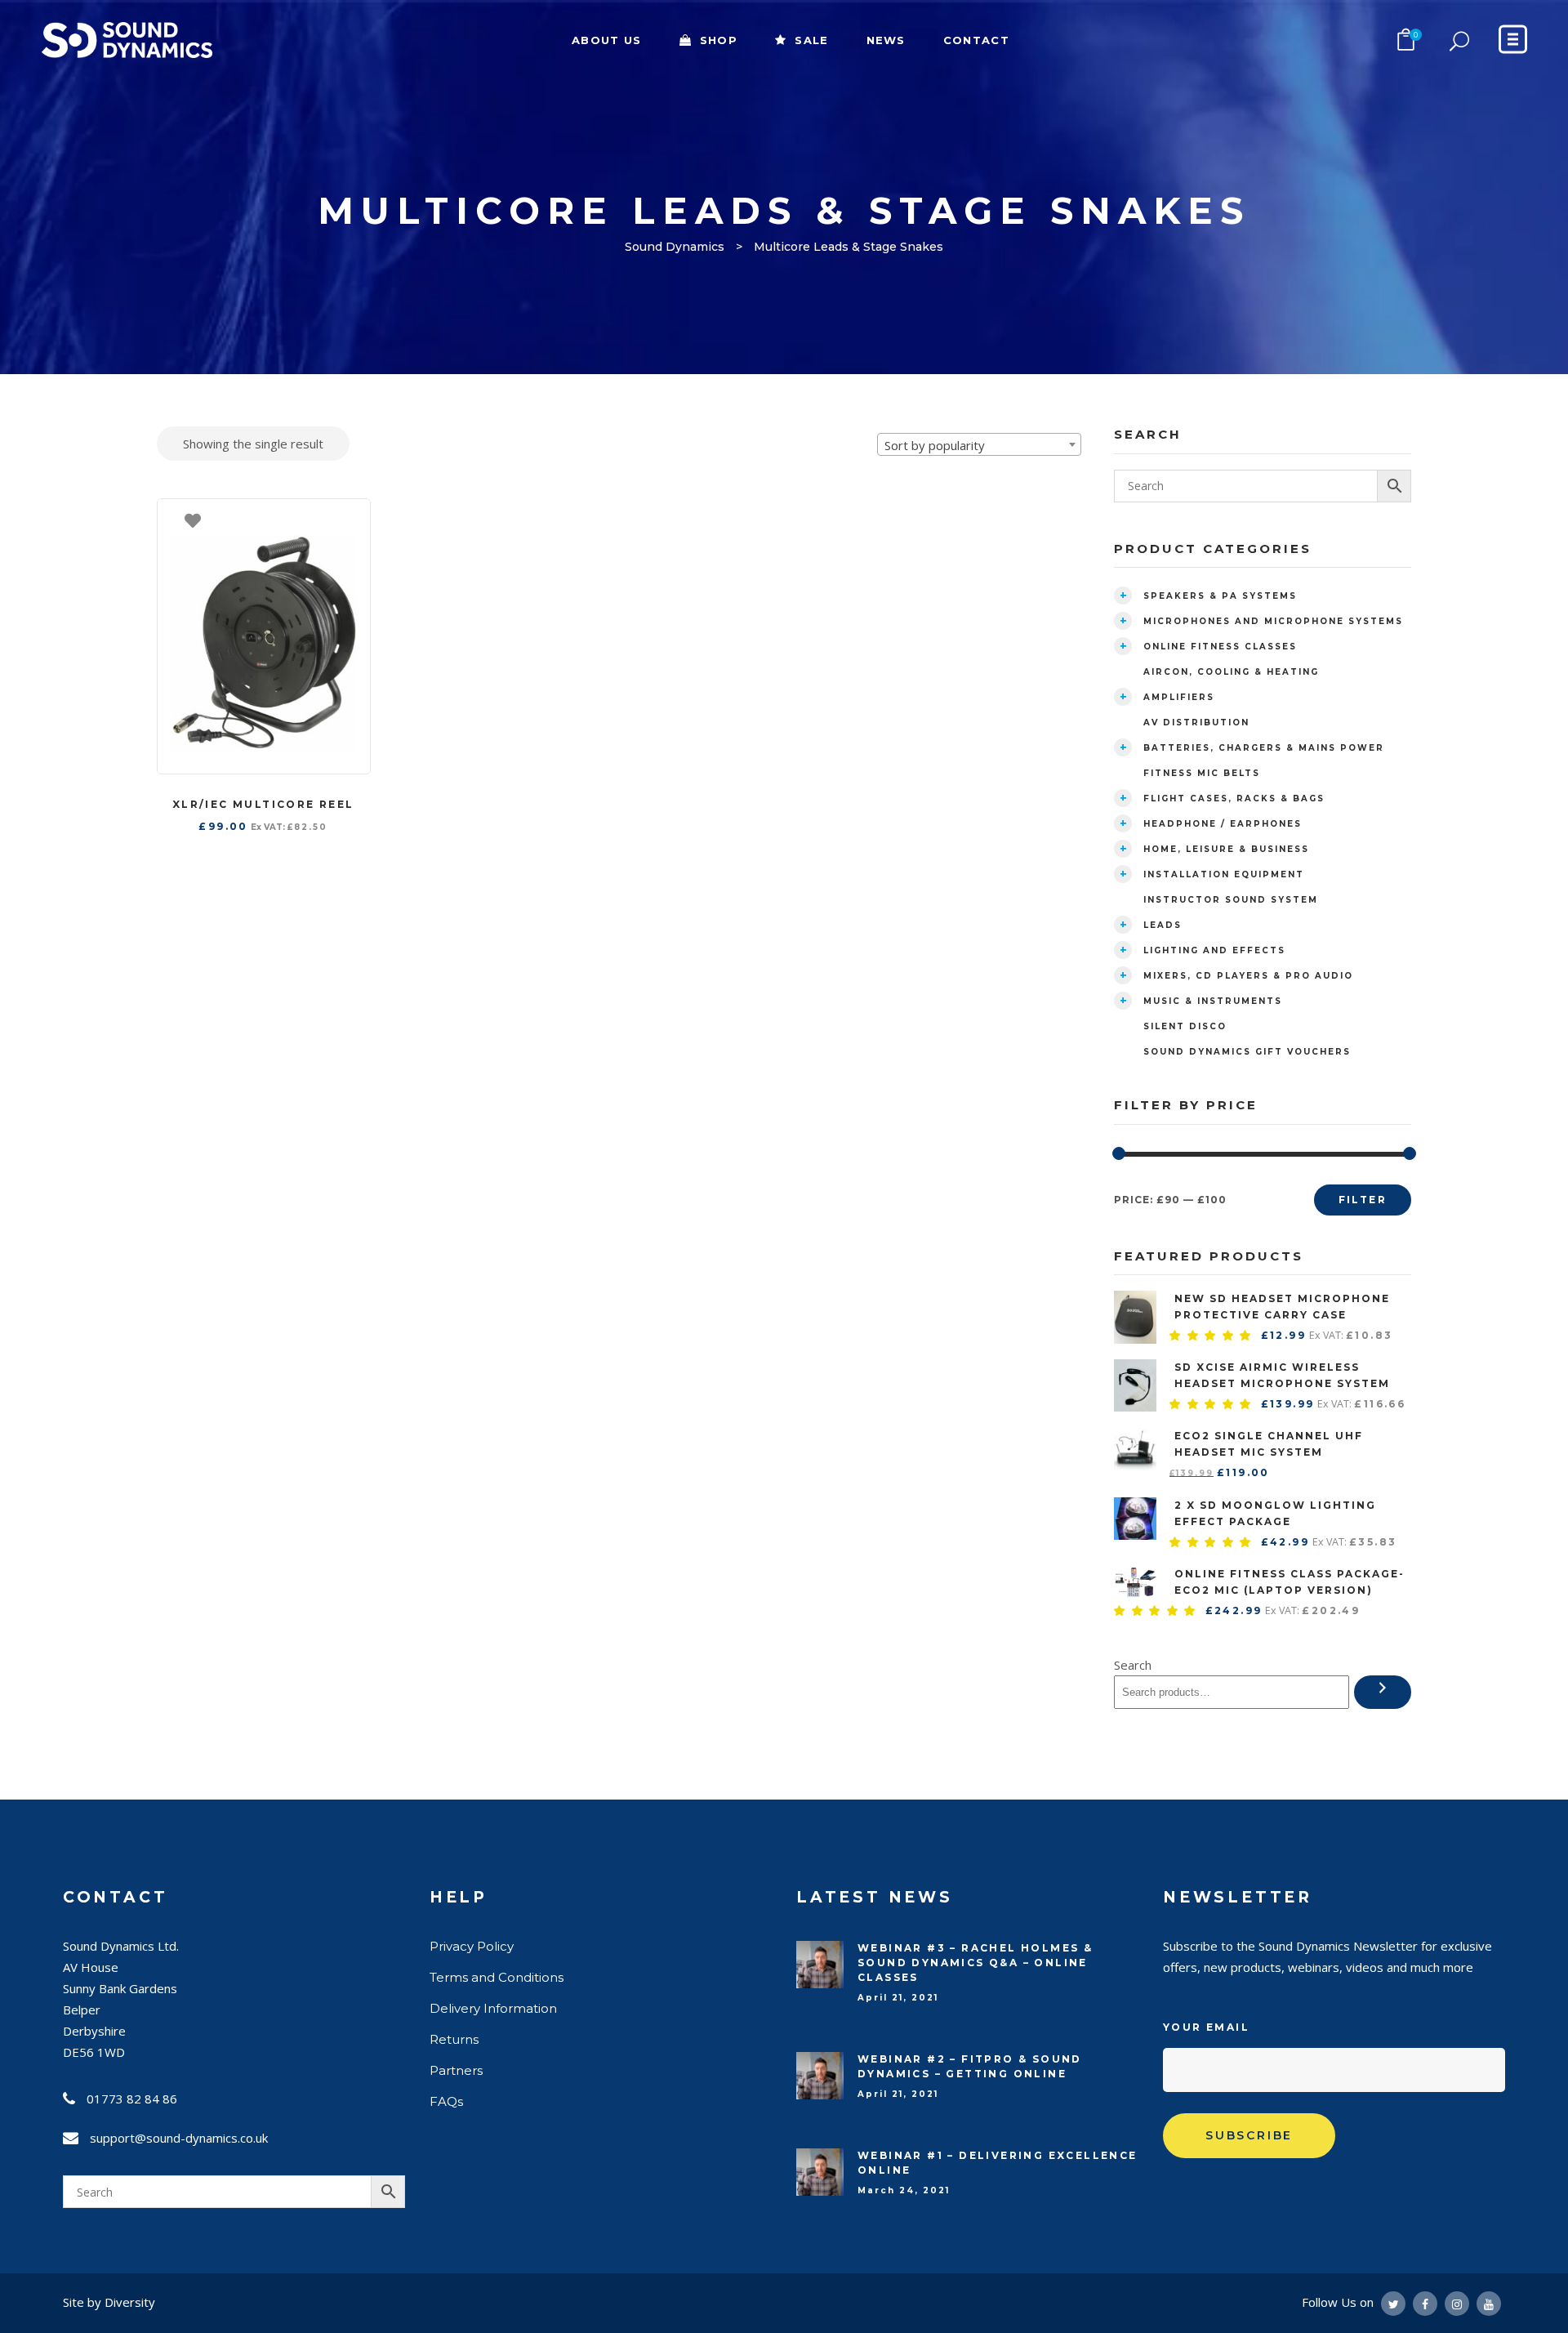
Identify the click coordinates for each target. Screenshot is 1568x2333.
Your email (1206, 2027)
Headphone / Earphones (1223, 824)
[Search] (1383, 1692)
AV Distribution (1196, 723)
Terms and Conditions (497, 1977)
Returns (454, 2039)
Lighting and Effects (1214, 950)
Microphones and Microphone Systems (1273, 621)
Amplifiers (1179, 697)
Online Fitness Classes (1220, 647)
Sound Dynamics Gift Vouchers (1247, 1052)
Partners (456, 2070)
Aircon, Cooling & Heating (1231, 672)
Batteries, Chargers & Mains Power (1264, 748)
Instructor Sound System (1231, 900)
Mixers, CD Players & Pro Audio (1248, 976)
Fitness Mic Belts (1202, 773)
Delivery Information (493, 2008)
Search (1133, 1665)
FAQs (446, 2101)
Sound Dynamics (675, 247)
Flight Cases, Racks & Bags (1234, 798)
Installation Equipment (1224, 874)
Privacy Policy (472, 1946)
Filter (1363, 1200)
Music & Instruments (1213, 1001)
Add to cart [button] (350, 520)
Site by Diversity (109, 2302)
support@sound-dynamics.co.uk (179, 2138)
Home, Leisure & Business (1226, 849)
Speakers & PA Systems (1220, 596)
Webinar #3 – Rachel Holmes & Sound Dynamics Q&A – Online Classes (975, 1963)
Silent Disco (1185, 1026)
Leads (1163, 925)
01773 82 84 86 (132, 2099)
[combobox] (979, 444)
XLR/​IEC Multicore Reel (263, 804)
